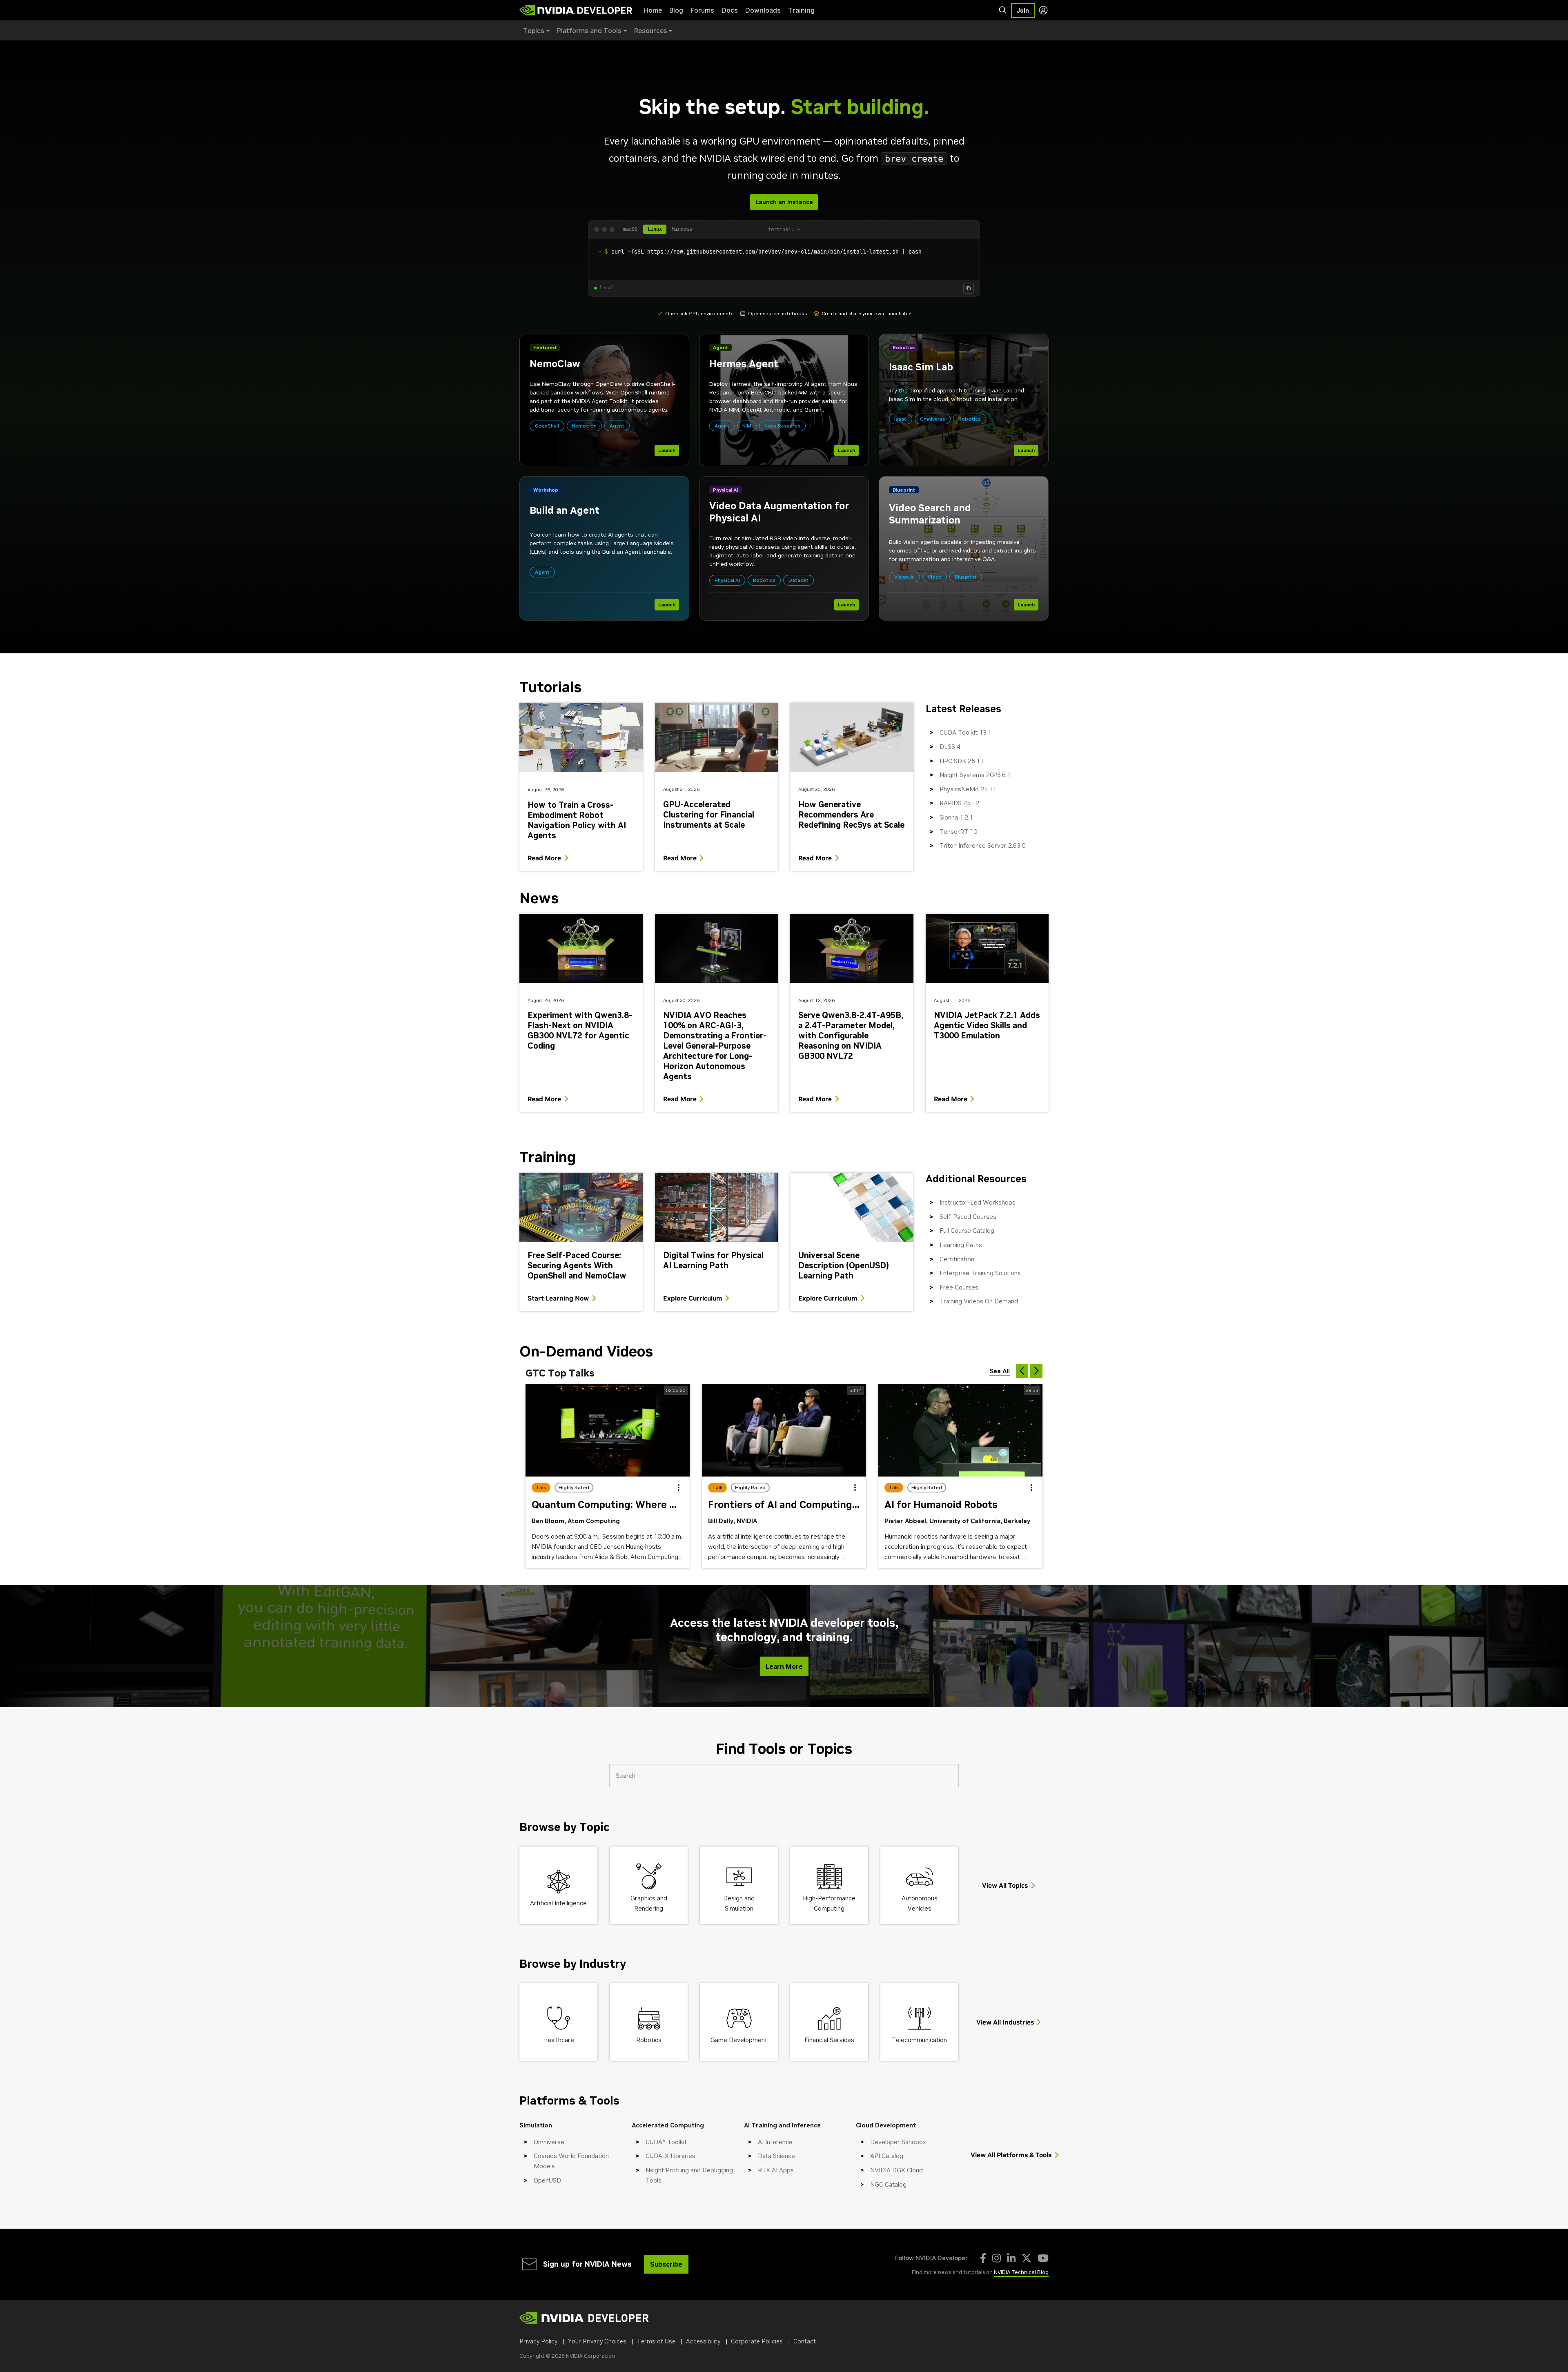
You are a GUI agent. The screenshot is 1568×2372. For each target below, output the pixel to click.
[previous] (1022, 1371)
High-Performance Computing (829, 1903)
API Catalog (887, 2156)
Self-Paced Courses (968, 1217)
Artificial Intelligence (558, 1903)
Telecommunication (919, 2040)
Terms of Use (656, 2341)
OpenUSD (547, 2180)
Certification (957, 1259)
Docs (730, 10)
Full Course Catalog (967, 1231)
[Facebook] (983, 2258)
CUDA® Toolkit (666, 2142)
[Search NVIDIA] (1003, 10)
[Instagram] (997, 2258)
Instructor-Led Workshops (978, 1202)
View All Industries (1005, 2022)
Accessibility (703, 2341)
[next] (1036, 1371)
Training (801, 10)
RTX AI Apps (776, 2170)
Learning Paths (961, 1245)
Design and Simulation (739, 1903)
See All (1000, 1371)
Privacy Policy (538, 2341)
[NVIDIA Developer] (577, 10)
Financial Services (829, 2040)
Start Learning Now (558, 1298)
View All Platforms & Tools (1011, 2155)
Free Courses (959, 1287)
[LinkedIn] (1011, 2258)
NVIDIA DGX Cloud (896, 2170)
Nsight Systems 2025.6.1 (975, 775)
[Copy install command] (969, 288)
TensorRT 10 (958, 832)
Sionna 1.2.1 (956, 817)
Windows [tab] (682, 229)
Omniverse (549, 2142)
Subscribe (666, 2264)
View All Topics (1005, 1885)
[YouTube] (1043, 2258)
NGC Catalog (888, 2184)
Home (653, 10)
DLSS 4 (950, 747)
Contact (805, 2341)
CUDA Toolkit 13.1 (966, 732)
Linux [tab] (655, 229)
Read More (544, 858)
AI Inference (775, 2142)
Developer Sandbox (898, 2142)
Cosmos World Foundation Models (571, 2161)
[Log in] (1043, 10)
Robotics (649, 2040)
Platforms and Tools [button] (589, 31)
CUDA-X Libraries (670, 2156)
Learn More (784, 1666)
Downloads (763, 10)
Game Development (739, 2040)
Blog (676, 10)
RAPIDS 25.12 (959, 803)
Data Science (776, 2156)
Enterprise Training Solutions (980, 1273)
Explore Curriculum (693, 1298)
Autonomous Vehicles (920, 1903)
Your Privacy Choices (597, 2341)
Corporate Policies (757, 2341)
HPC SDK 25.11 (962, 761)
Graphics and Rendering (649, 1903)
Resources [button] (651, 31)
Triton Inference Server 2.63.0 (982, 845)
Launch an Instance (784, 202)
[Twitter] (1027, 2258)
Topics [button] (534, 31)
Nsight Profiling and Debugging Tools (689, 2175)
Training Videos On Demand (979, 1301)
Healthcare (559, 2040)
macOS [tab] (630, 229)
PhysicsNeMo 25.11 (968, 789)
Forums (702, 10)
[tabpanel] (784, 259)
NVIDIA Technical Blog (1021, 2272)
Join (1023, 11)
